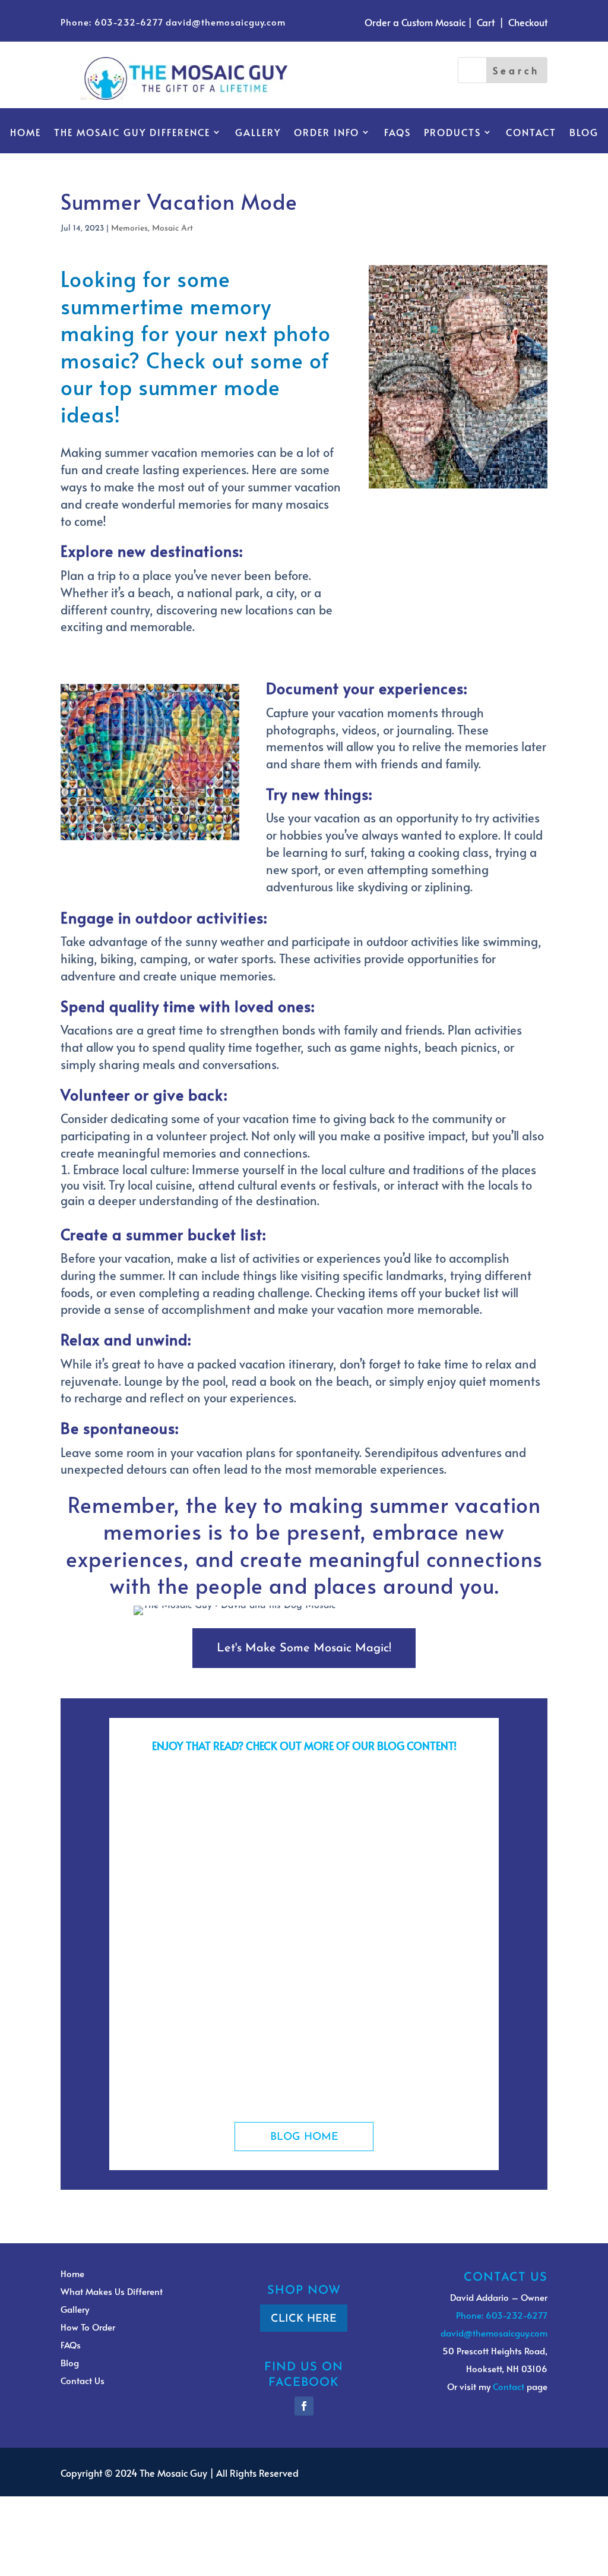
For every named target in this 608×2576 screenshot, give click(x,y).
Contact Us (83, 2380)
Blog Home (304, 2137)
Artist (270, 1935)
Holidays (317, 2047)
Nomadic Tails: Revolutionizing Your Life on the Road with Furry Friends (302, 1916)
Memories (129, 228)
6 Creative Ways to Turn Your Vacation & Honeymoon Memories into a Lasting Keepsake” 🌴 (301, 1798)
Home (26, 133)
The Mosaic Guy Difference (132, 133)
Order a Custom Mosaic (415, 22)
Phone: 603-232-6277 (112, 22)
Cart (486, 22)
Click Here (304, 2319)
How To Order (88, 2327)
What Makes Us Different (112, 2291)
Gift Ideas (281, 1823)
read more (159, 1853)
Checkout (528, 22)
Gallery (258, 133)
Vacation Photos (411, 1823)
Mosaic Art (172, 228)
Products (452, 133)
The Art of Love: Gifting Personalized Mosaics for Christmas (276, 2027)
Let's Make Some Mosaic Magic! (304, 1648)
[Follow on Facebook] (304, 2406)
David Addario (178, 1823)
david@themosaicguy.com (226, 22)
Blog (584, 133)
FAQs (398, 133)
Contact (531, 133)
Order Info (327, 133)
